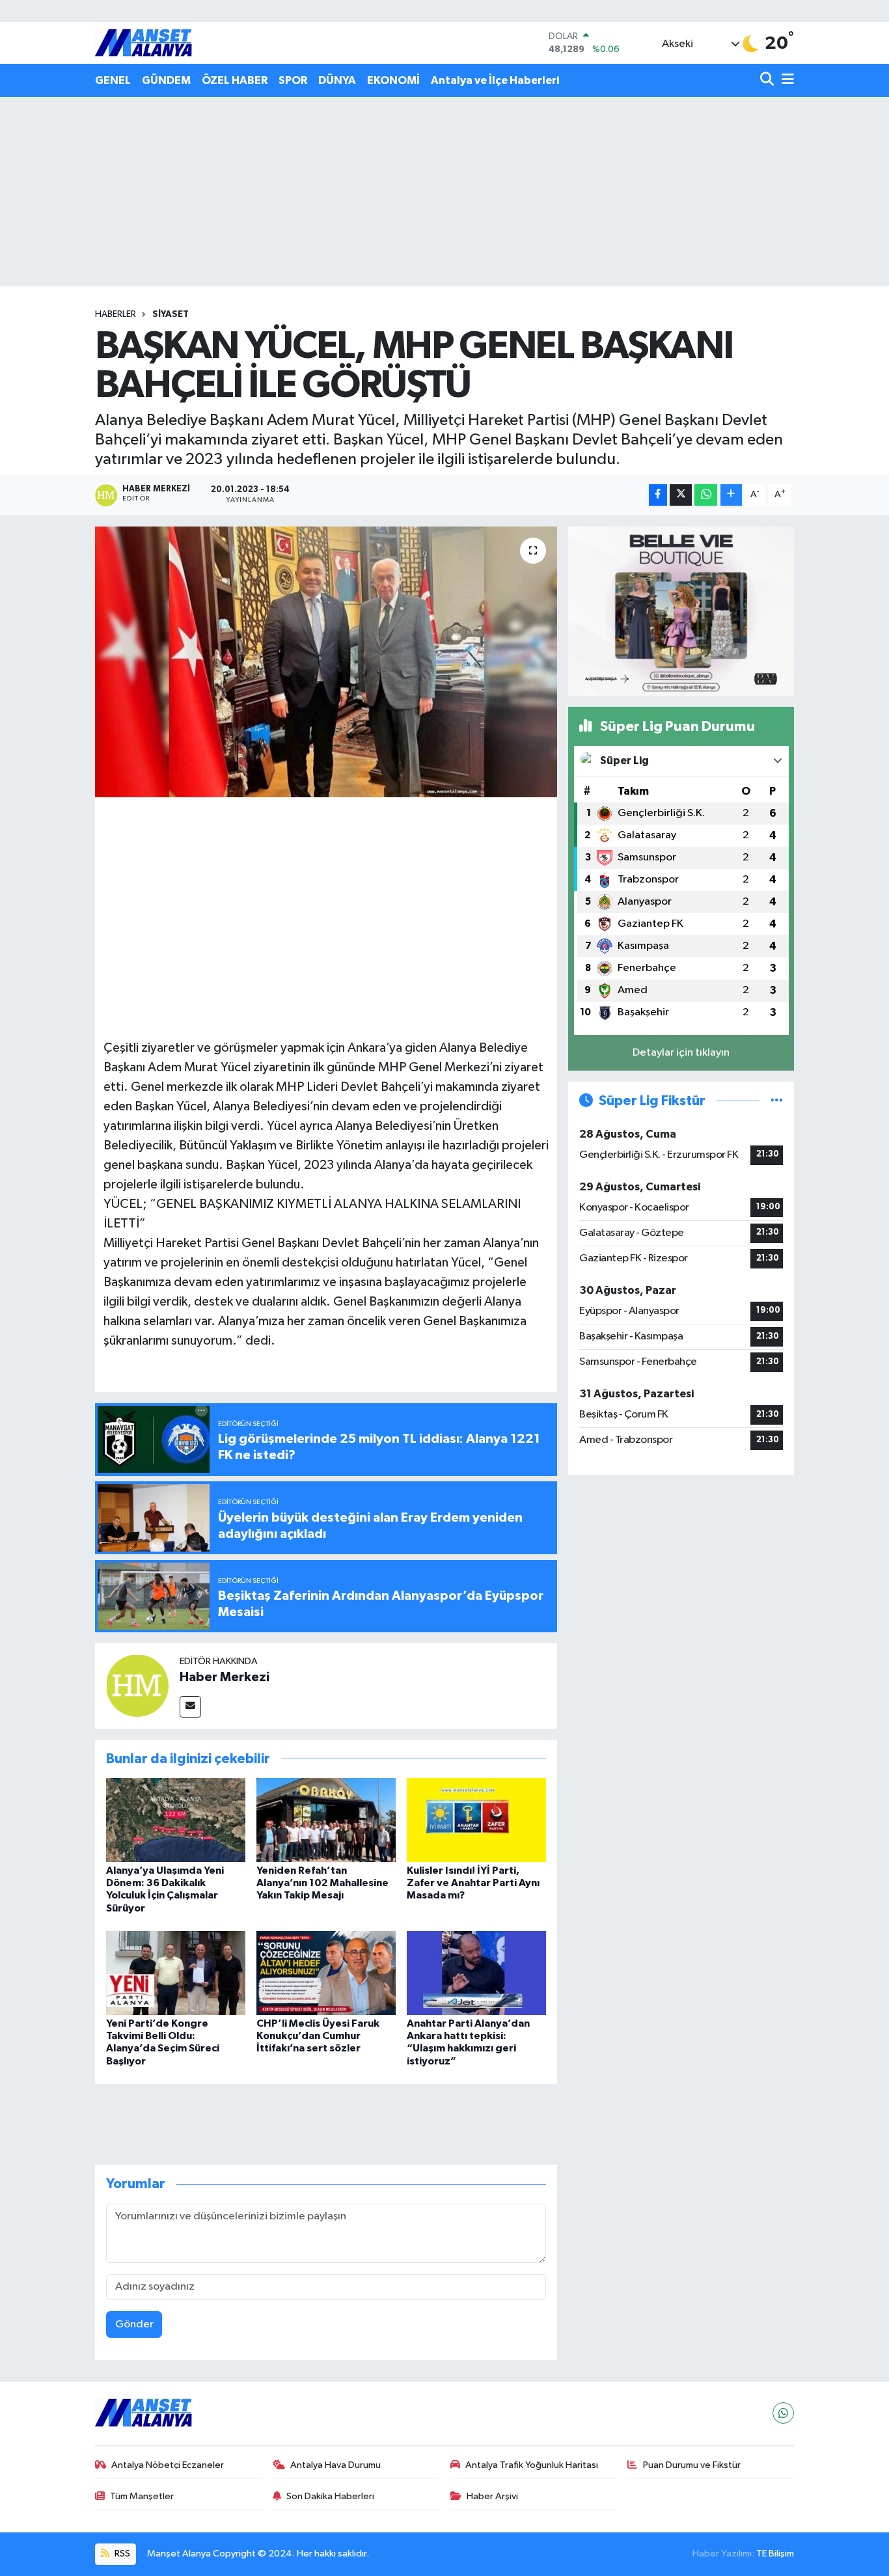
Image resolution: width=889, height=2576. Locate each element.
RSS (121, 2554)
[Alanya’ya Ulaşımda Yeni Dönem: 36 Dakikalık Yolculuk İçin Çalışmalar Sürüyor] (176, 1820)
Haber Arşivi (492, 2496)
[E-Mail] (190, 1707)
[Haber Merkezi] (137, 1685)
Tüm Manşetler (142, 2496)
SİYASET (171, 314)
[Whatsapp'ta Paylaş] (706, 495)
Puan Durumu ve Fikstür (692, 2465)
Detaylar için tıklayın (681, 1053)
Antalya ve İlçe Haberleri (495, 80)
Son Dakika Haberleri (330, 2496)
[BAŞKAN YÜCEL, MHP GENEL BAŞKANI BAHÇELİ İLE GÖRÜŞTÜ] (326, 662)
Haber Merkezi (225, 1677)
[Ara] (768, 80)
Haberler (116, 314)
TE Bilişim (775, 2554)
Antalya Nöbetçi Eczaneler (168, 2465)
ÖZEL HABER (235, 80)
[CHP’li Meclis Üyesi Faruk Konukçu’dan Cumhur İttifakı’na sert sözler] (326, 1973)
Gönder (134, 2324)
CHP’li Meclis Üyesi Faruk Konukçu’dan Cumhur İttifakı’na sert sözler (318, 2036)
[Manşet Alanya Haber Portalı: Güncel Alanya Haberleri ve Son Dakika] (144, 43)
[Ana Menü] (786, 80)
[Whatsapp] (783, 2413)
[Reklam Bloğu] (681, 611)
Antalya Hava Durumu (335, 2465)
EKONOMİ (393, 80)
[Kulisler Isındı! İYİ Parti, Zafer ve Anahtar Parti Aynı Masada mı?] (476, 1820)
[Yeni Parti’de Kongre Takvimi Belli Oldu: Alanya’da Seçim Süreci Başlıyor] (176, 1973)
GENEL (113, 80)
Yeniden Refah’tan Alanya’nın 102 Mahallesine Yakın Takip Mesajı (322, 1883)
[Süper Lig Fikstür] (777, 1101)
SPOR (293, 80)
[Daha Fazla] (731, 495)
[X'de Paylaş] (681, 495)
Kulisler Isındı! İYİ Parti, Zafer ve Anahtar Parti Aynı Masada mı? (473, 1883)
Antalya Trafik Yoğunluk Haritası (532, 2465)
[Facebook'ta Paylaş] (658, 495)
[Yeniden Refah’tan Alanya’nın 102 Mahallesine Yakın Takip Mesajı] (326, 1820)
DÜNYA (337, 80)
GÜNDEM (166, 80)
